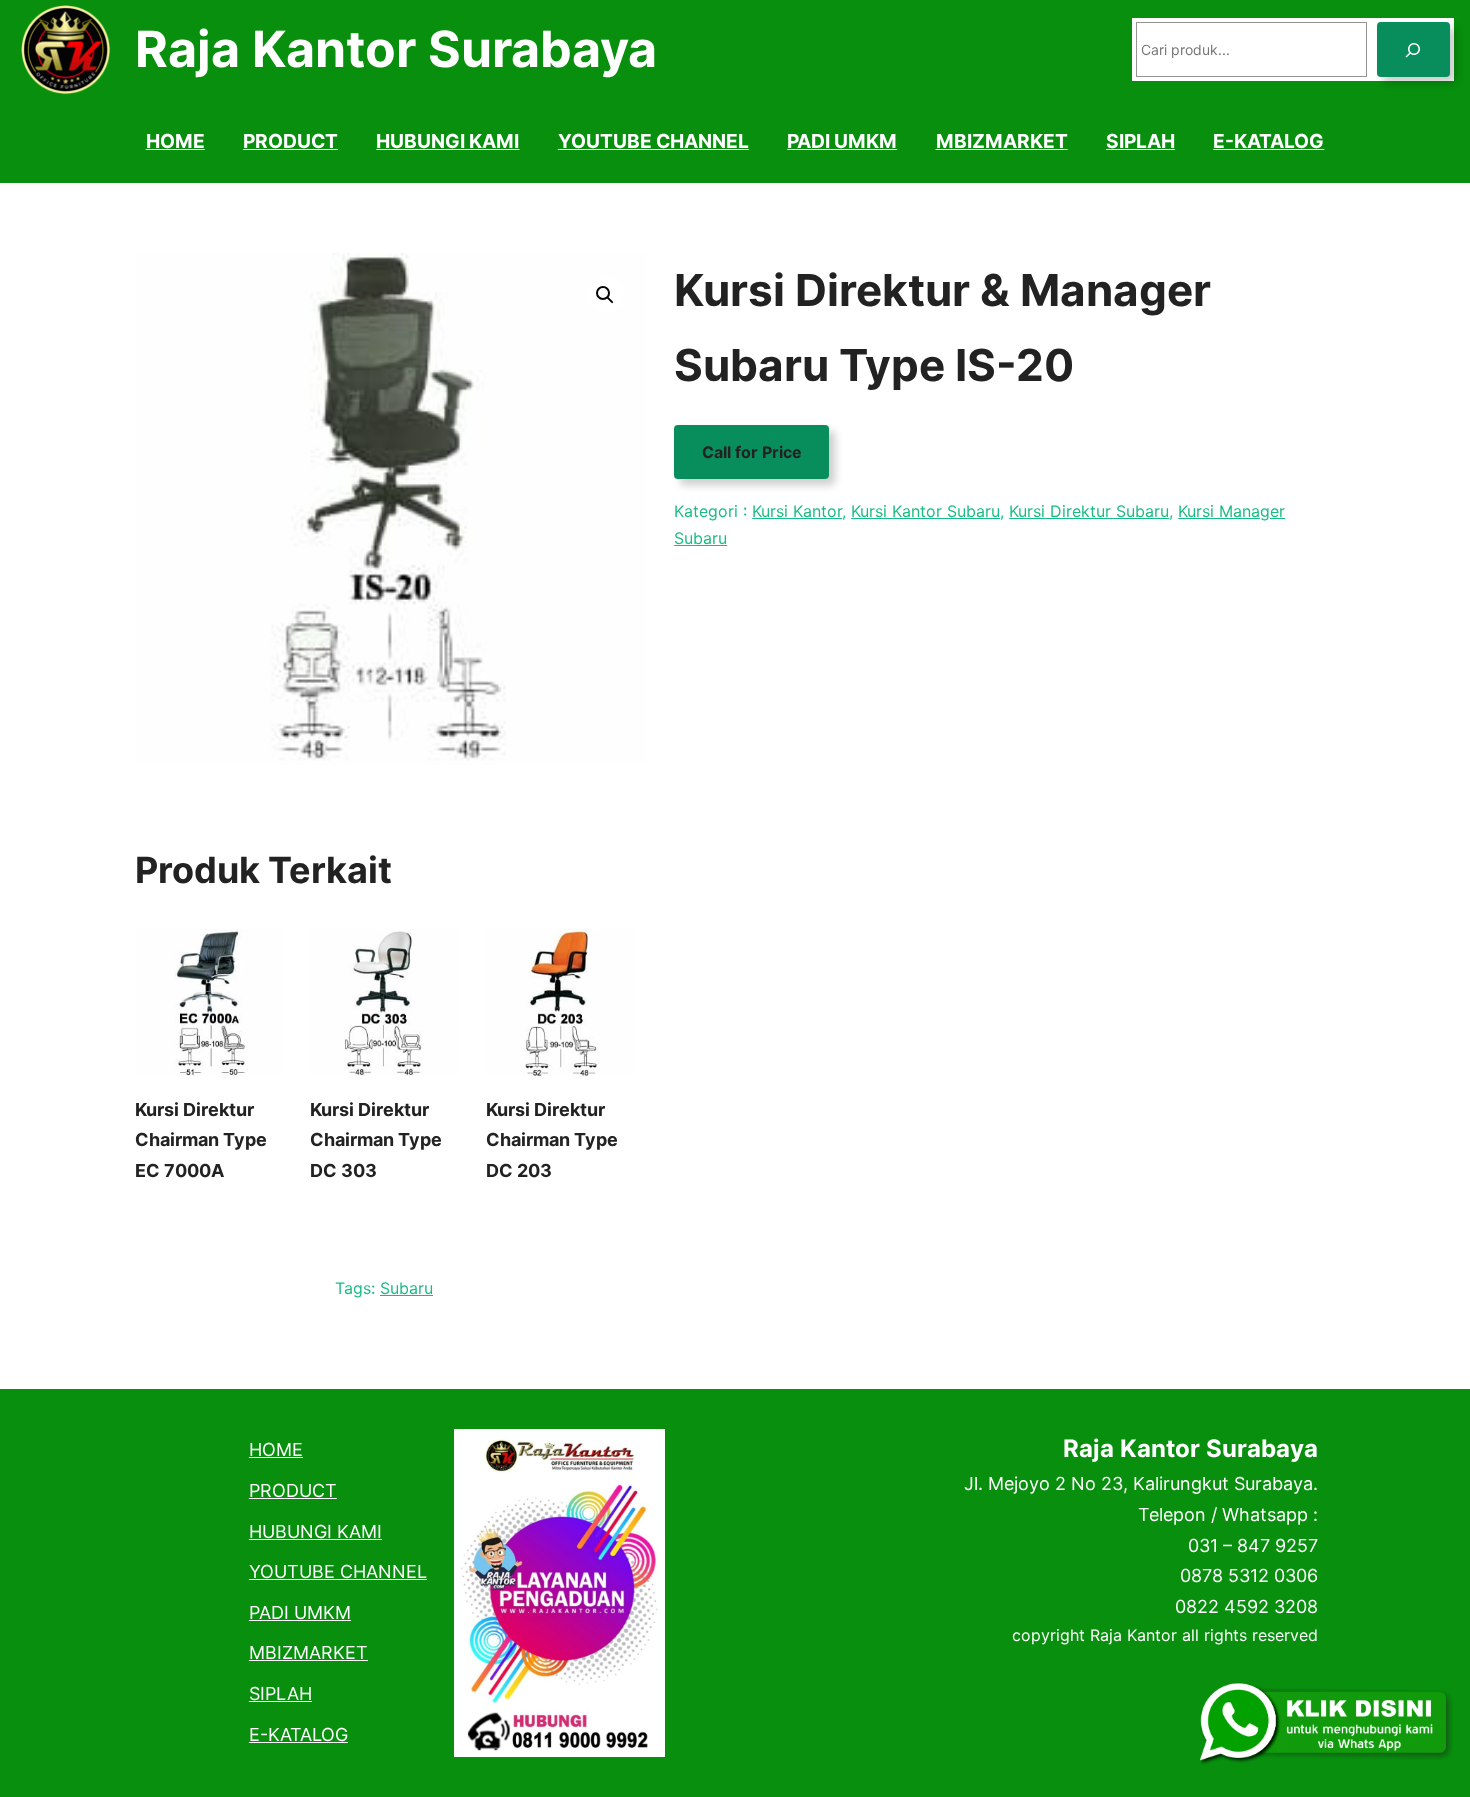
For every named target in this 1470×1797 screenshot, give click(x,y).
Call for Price (752, 452)
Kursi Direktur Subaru (1089, 511)
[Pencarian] (1413, 49)
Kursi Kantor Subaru (925, 511)
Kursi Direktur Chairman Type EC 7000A (201, 1140)
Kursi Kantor (797, 511)
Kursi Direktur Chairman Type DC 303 (376, 1140)
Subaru (406, 1288)
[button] (605, 295)
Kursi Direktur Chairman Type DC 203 (552, 1140)
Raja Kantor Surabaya (396, 49)
